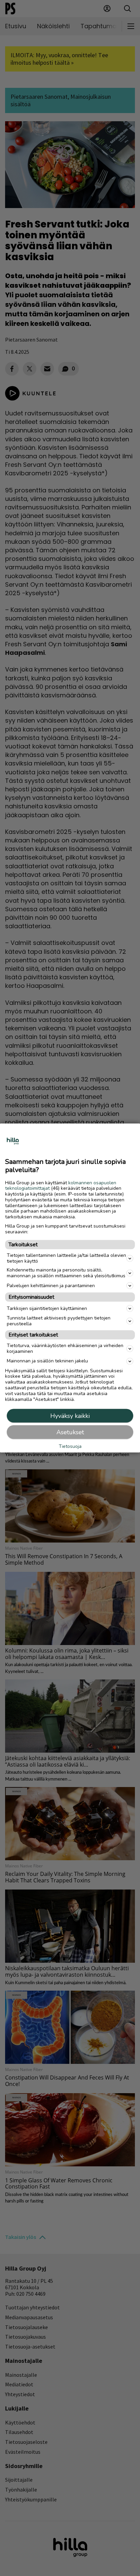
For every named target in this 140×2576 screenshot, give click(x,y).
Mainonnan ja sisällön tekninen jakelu (47, 1361)
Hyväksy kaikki (70, 1416)
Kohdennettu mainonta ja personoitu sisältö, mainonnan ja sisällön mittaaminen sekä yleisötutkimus (66, 1273)
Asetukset (70, 1432)
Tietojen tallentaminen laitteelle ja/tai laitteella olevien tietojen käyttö (66, 1258)
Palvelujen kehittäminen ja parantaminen (51, 1285)
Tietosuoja (70, 1446)
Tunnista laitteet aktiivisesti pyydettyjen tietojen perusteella (59, 1321)
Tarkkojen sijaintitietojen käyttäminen (47, 1308)
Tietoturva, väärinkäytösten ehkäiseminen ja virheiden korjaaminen (65, 1348)
